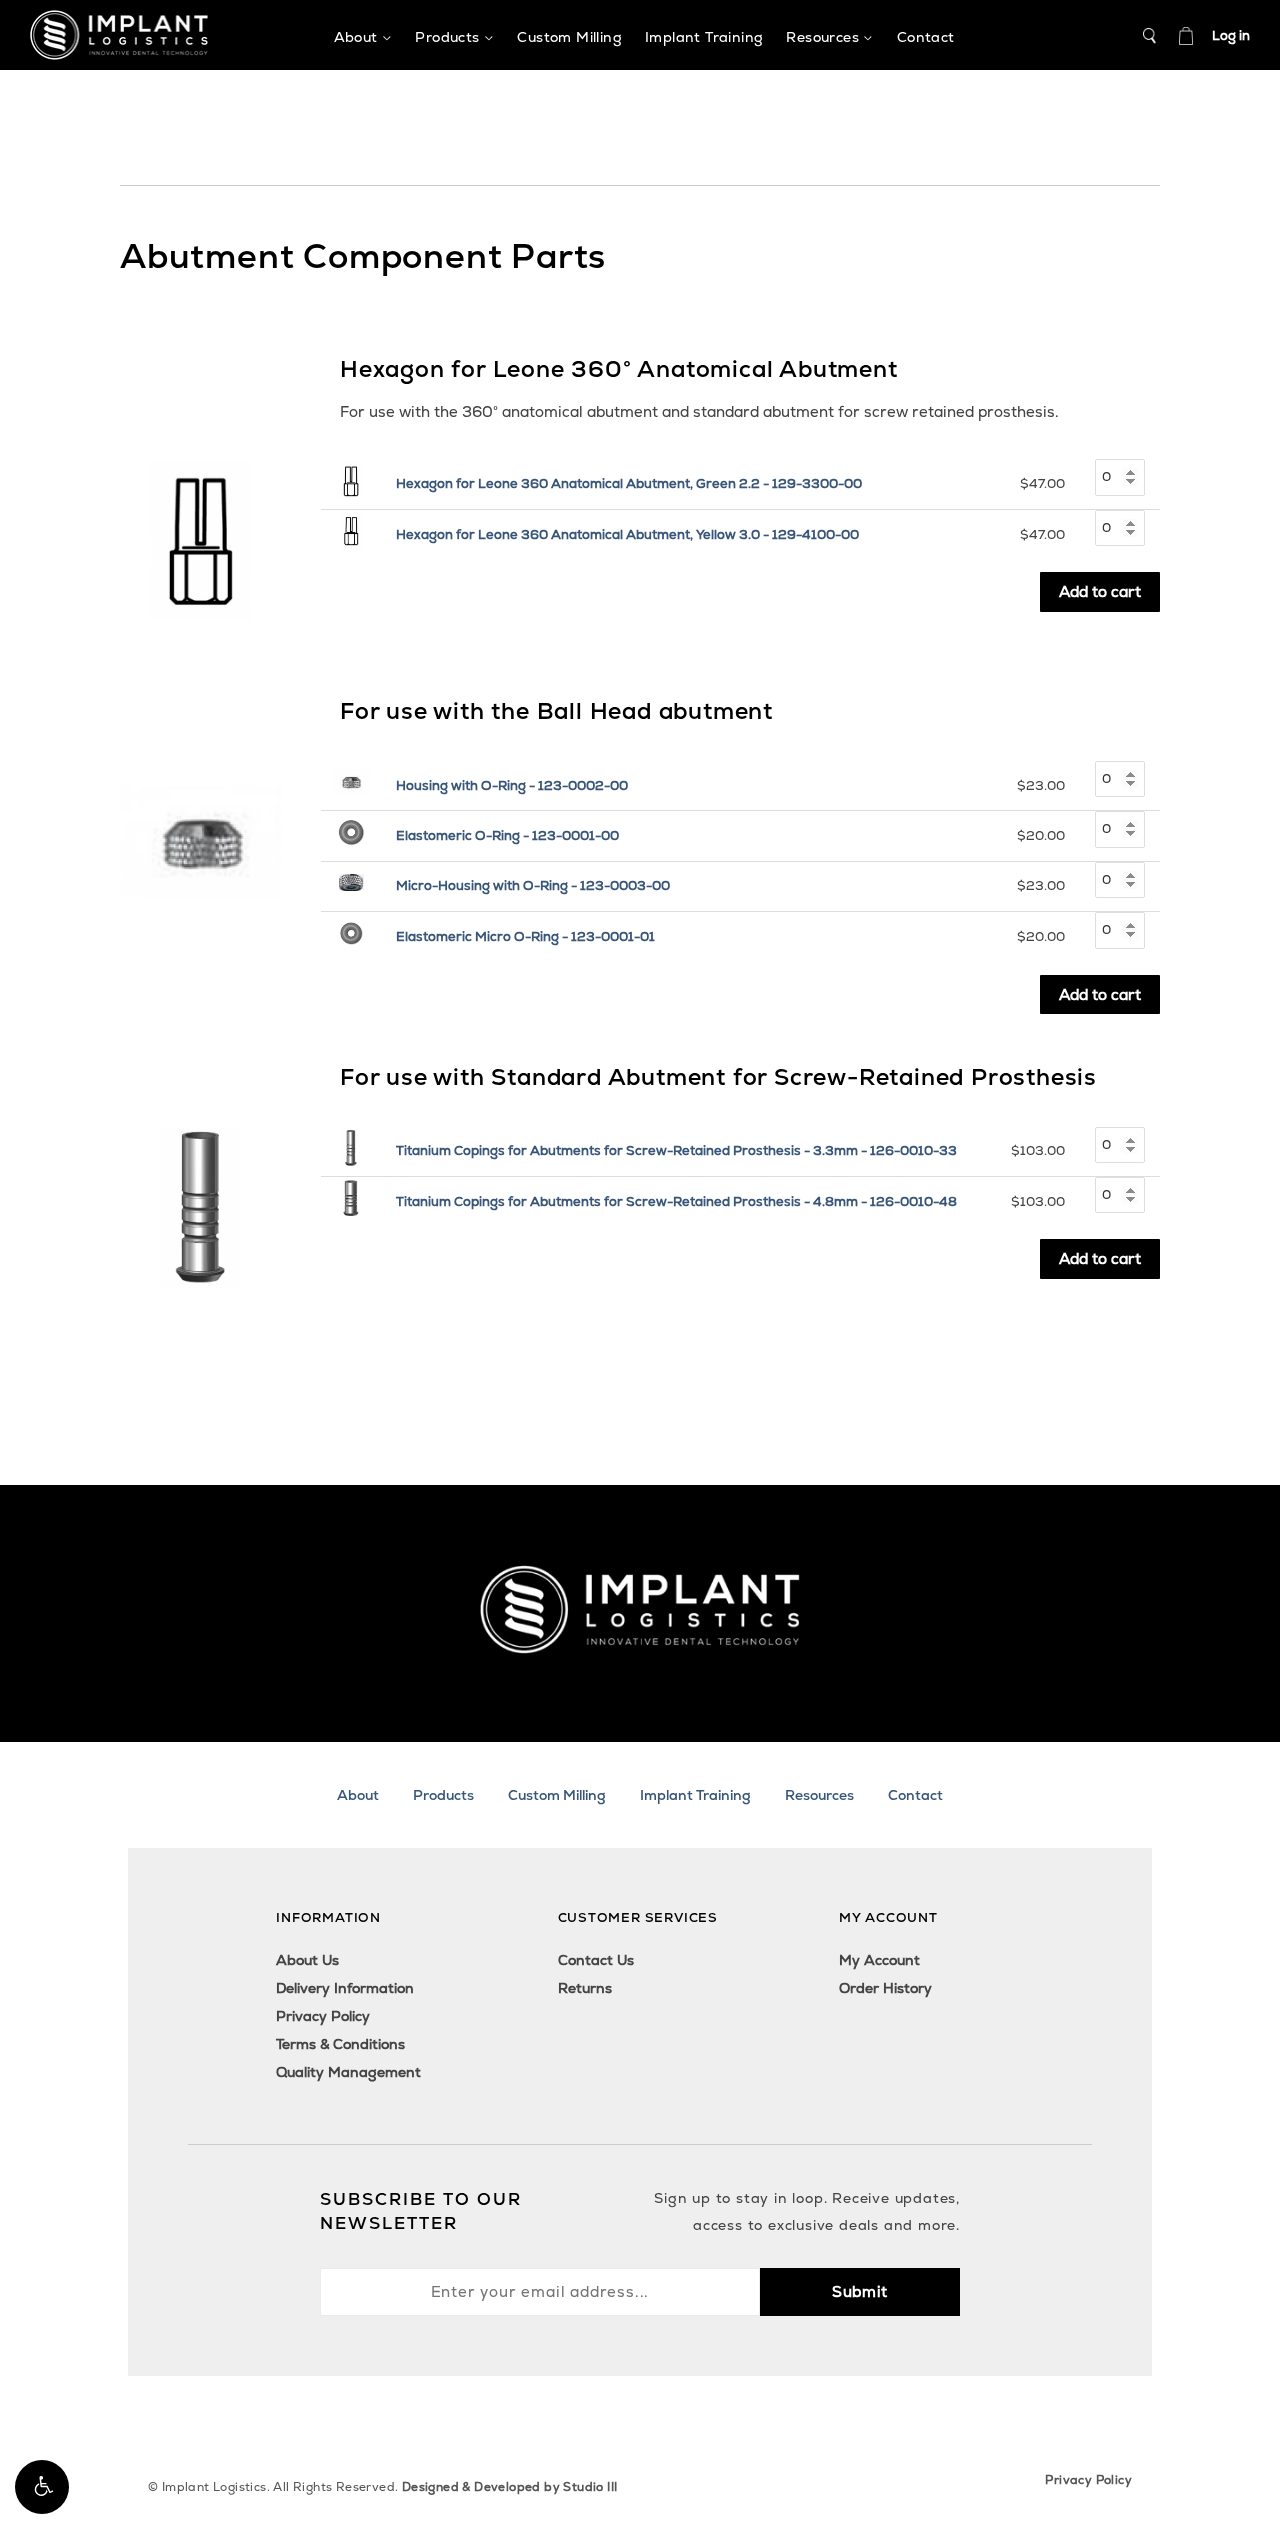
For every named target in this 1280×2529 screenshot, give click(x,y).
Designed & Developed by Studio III (510, 2487)
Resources (819, 1795)
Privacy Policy (323, 2016)
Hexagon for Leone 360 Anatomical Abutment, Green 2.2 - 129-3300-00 (629, 483)
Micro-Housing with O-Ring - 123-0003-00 (533, 885)
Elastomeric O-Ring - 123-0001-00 (507, 835)
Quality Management (348, 2072)
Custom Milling (557, 1795)
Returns (585, 1988)
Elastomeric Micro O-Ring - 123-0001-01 (525, 936)
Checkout (1186, 36)
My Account (879, 1960)
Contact (915, 1795)
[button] (42, 2487)
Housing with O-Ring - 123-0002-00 (512, 785)
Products (443, 1795)
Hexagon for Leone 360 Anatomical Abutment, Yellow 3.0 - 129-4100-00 (627, 534)
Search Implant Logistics (1150, 36)
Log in (1231, 35)
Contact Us (596, 1960)
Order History (885, 1988)
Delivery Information (345, 1988)
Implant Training (695, 1795)
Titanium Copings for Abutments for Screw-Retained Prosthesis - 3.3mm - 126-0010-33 (676, 1150)
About (358, 1795)
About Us (307, 1960)
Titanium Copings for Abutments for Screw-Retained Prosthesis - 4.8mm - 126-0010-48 (676, 1201)
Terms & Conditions (340, 2044)
